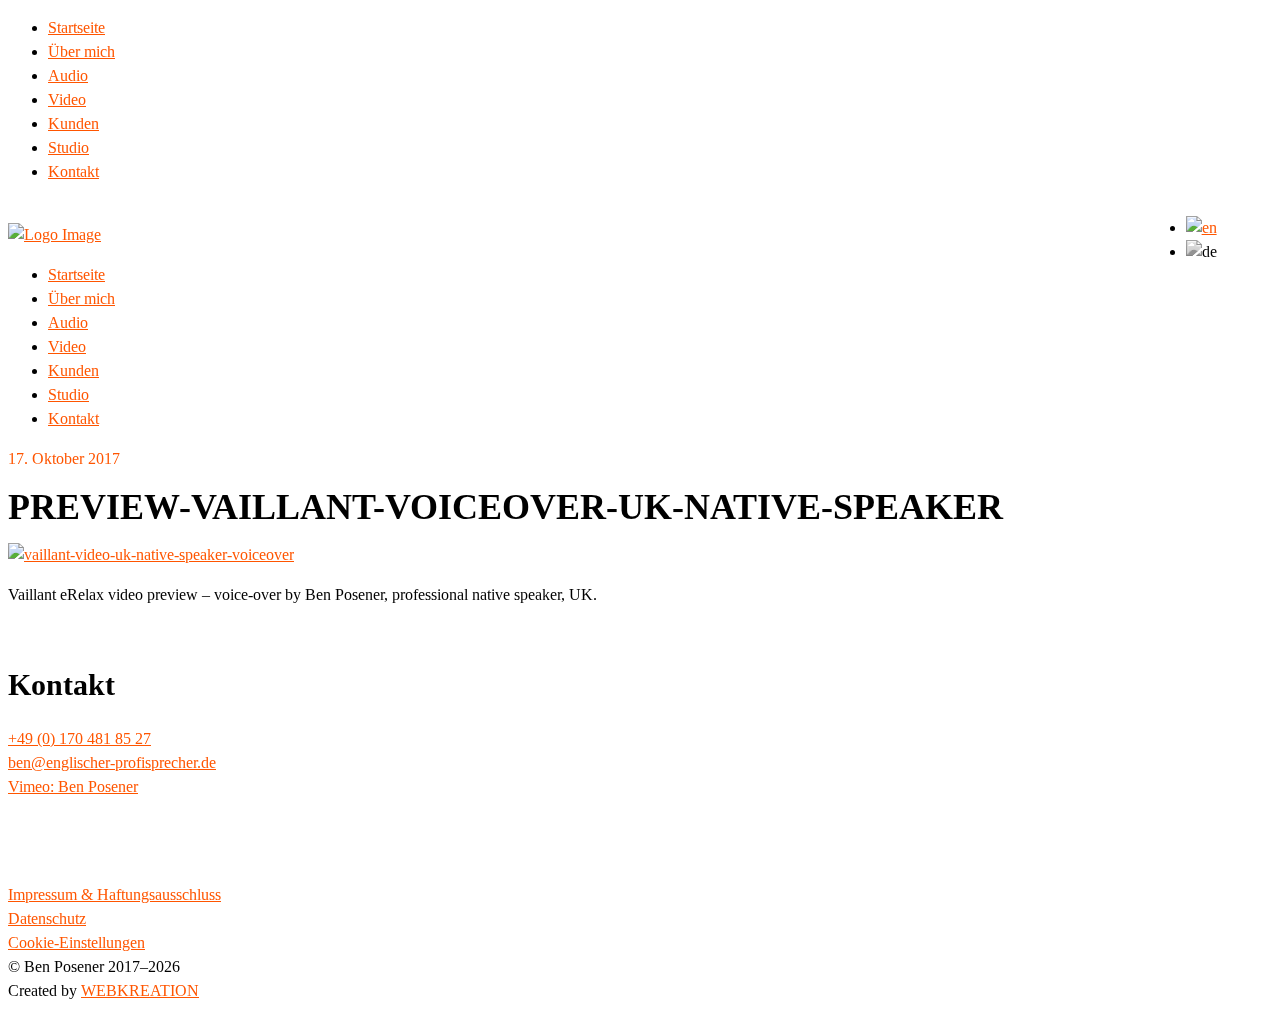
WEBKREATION (140, 990)
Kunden (73, 123)
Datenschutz (47, 918)
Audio (68, 75)
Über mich (81, 51)
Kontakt (73, 171)
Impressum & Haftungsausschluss (114, 894)
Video (67, 99)
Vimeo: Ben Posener (73, 786)
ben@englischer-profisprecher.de (112, 762)
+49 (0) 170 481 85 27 (79, 738)
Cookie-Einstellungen (76, 942)
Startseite (76, 27)
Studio (68, 147)
